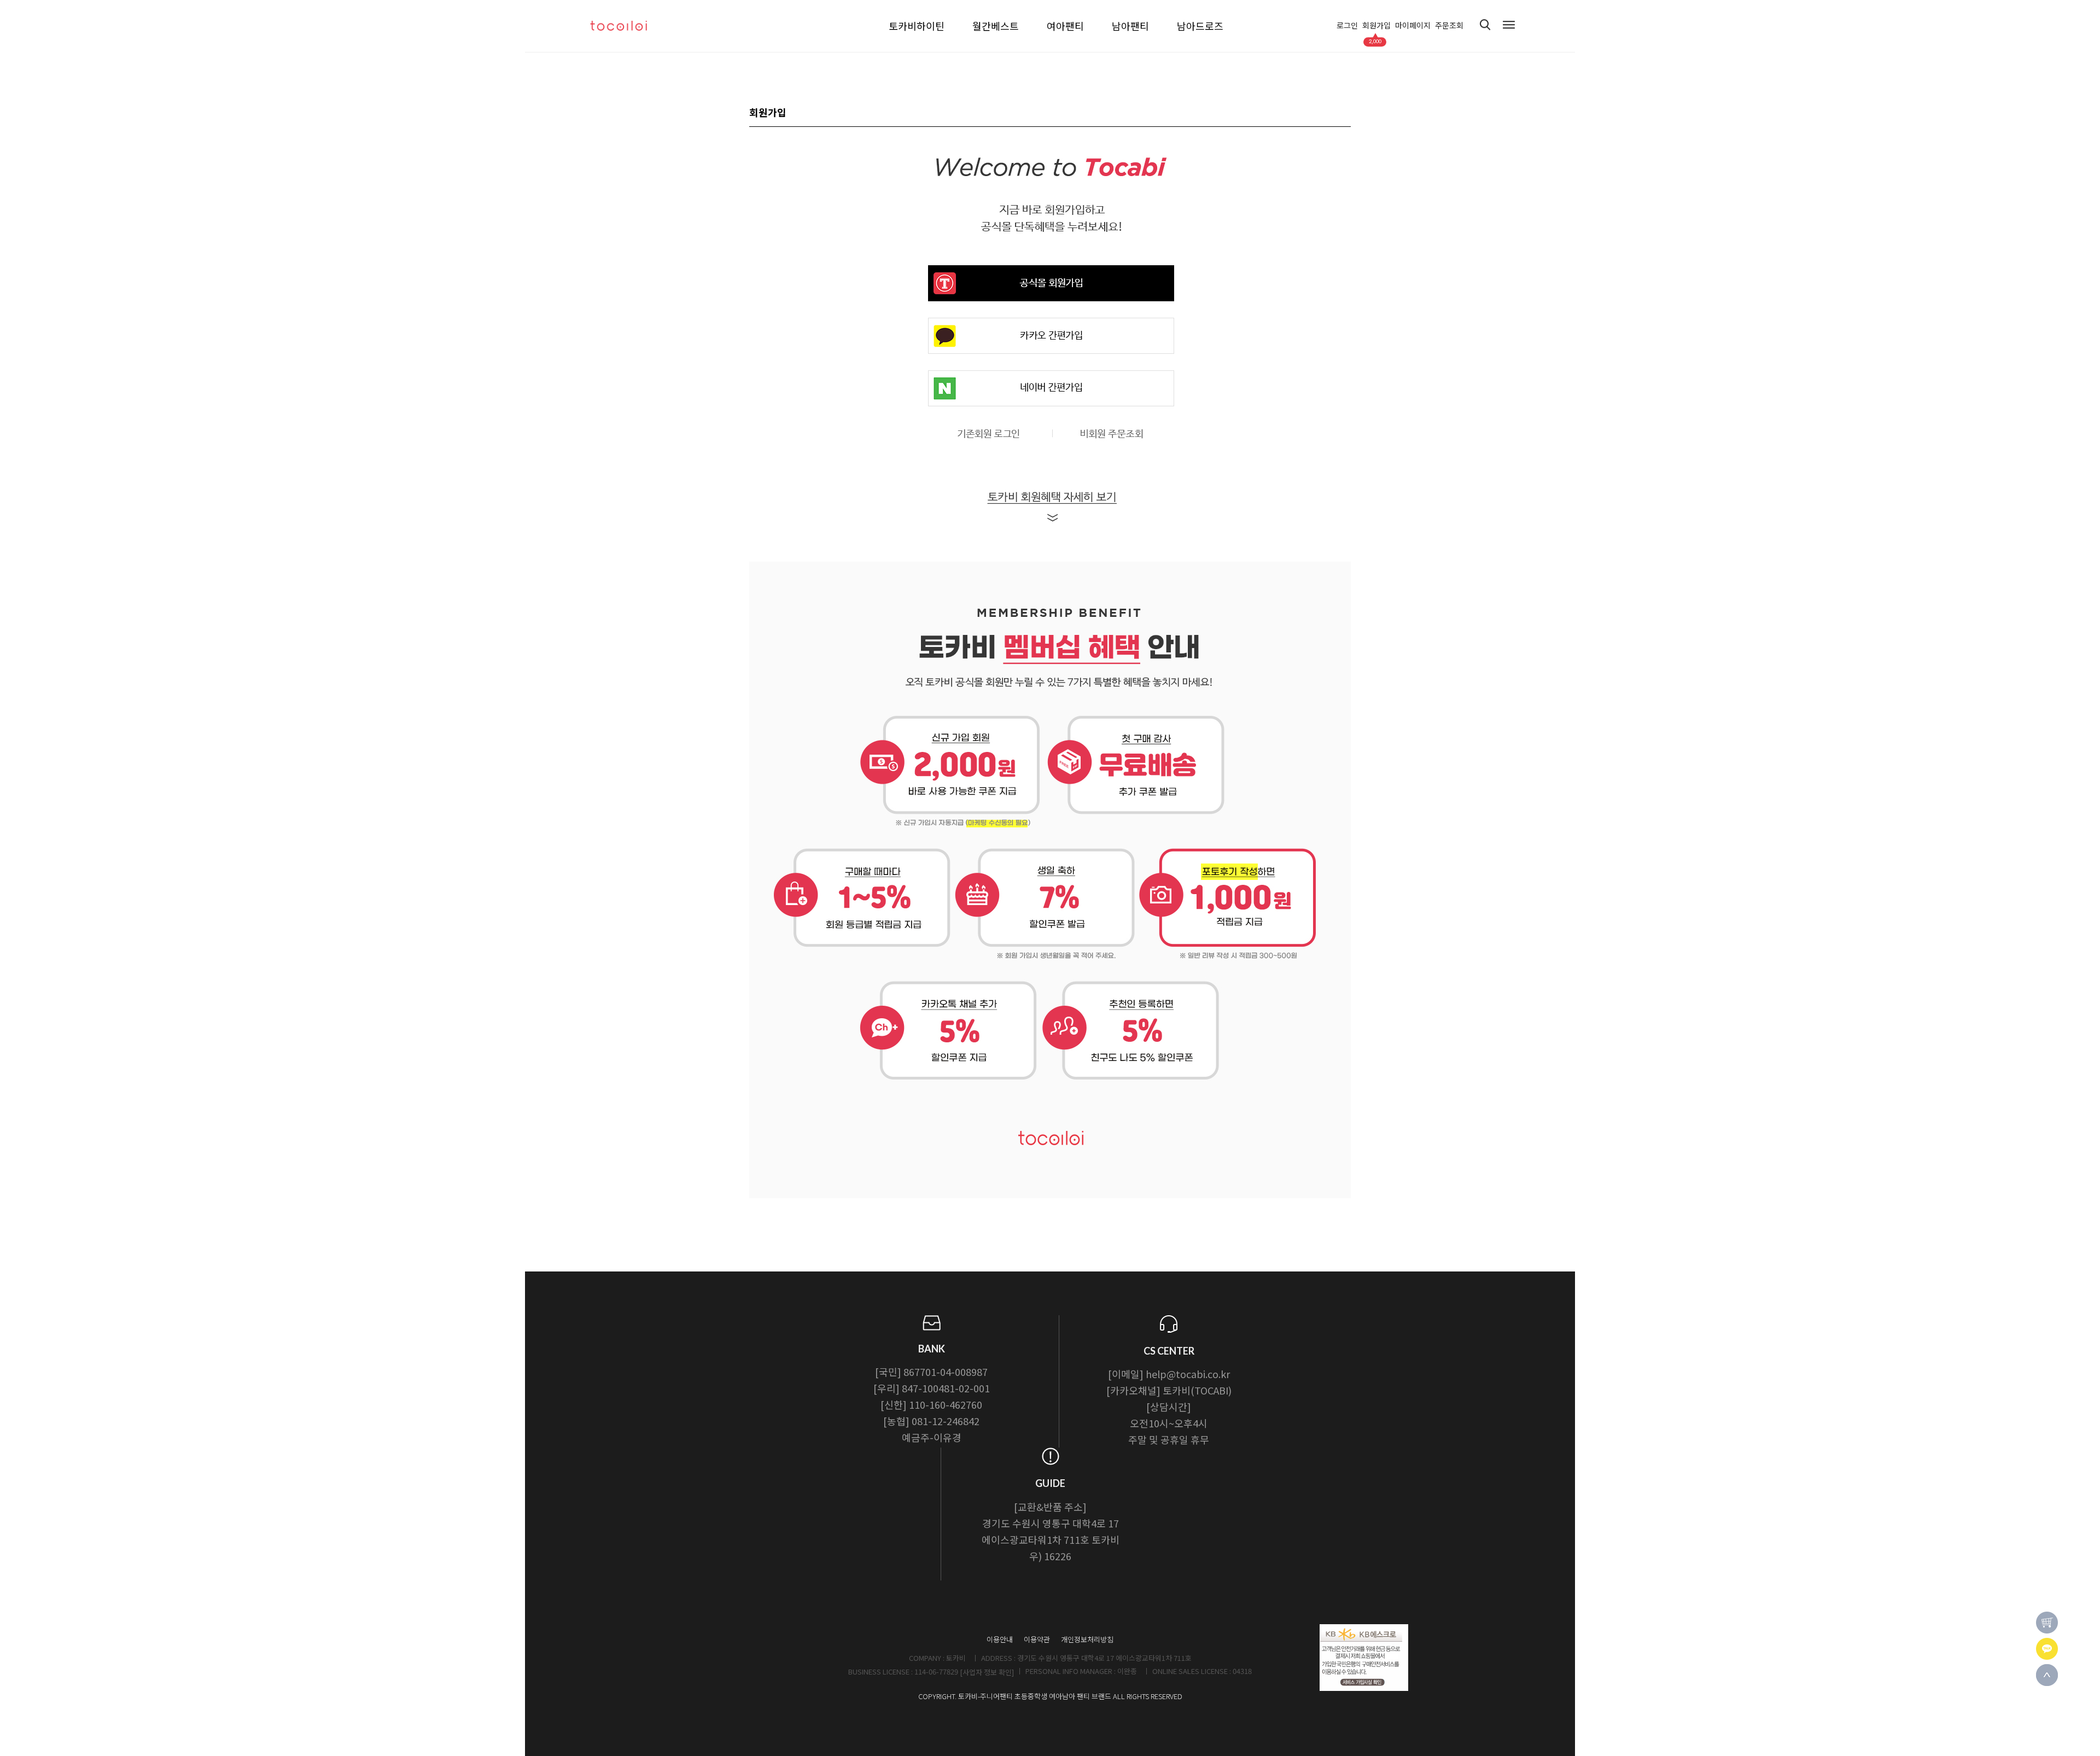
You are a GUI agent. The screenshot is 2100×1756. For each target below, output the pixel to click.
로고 (629, 26)
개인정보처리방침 (1087, 1639)
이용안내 (1000, 1639)
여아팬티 (1065, 26)
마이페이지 (1413, 26)
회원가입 (1376, 26)
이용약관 (1037, 1639)
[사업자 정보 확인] (987, 1672)
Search (1485, 25)
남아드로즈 (1200, 26)
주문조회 (1449, 26)
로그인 (1347, 26)
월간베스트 (996, 26)
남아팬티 (1130, 26)
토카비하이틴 (917, 26)
